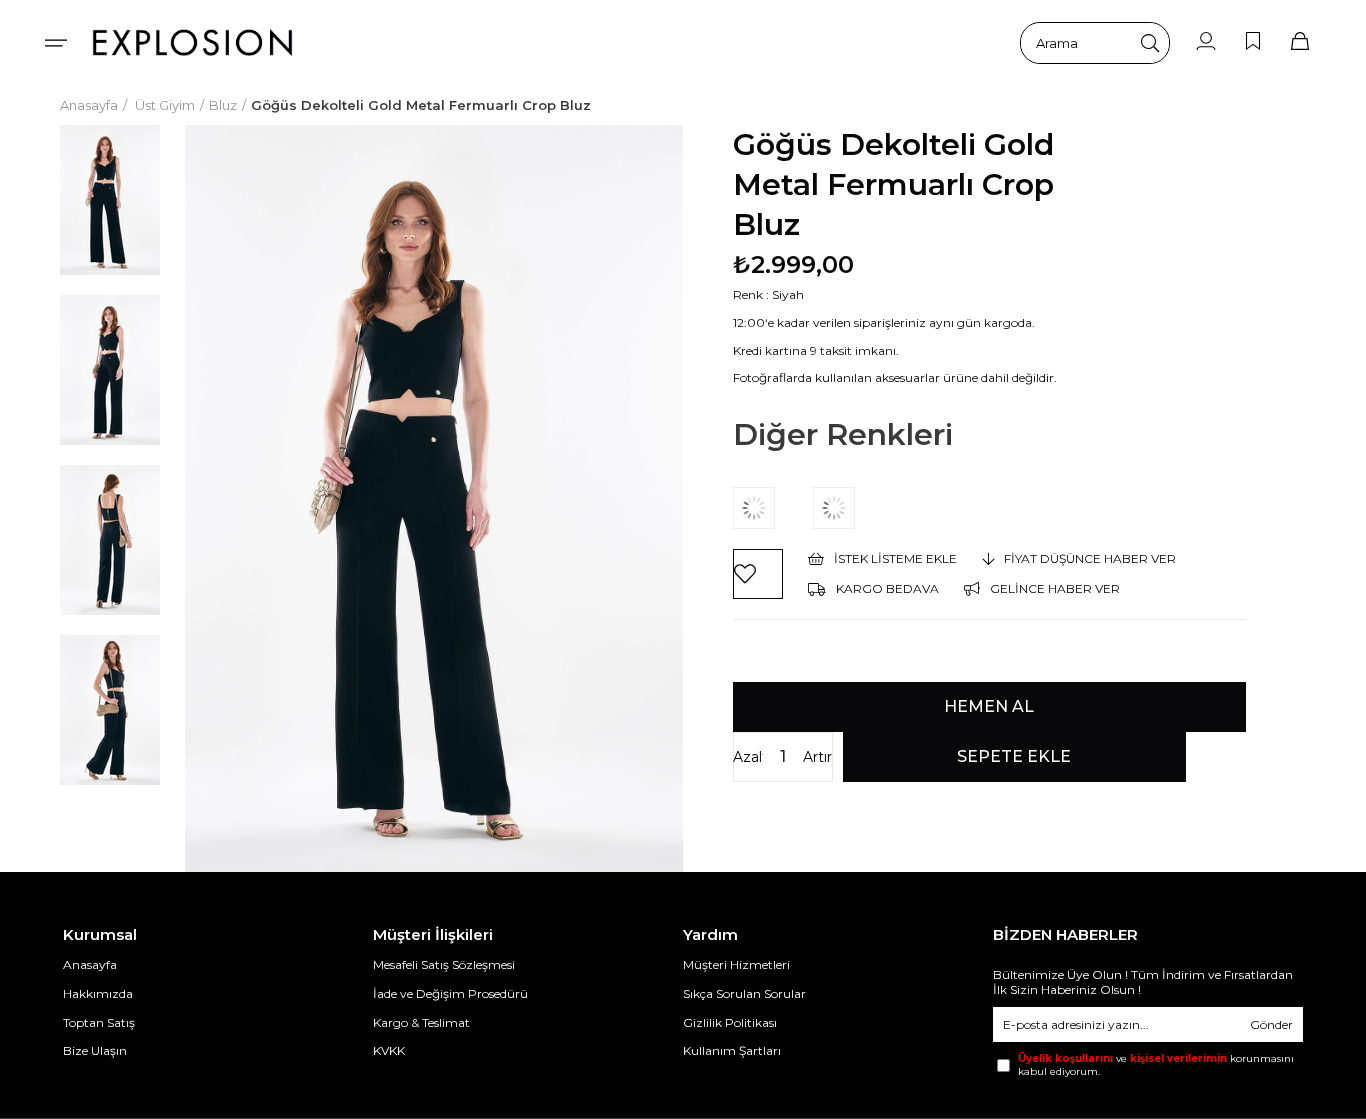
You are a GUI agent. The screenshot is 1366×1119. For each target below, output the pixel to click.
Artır (817, 757)
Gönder (1271, 1024)
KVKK (389, 1050)
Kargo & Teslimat (421, 1022)
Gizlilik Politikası (730, 1022)
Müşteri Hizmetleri (736, 964)
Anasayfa (90, 964)
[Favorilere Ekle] (758, 574)
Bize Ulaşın (95, 1050)
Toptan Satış (99, 1022)
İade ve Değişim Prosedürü (450, 993)
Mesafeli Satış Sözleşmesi (444, 964)
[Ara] (1150, 43)
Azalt (748, 757)
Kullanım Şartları (732, 1050)
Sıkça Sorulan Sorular (744, 993)
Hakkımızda (98, 993)
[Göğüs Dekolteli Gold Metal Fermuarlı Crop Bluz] (773, 508)
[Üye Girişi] (1206, 42)
